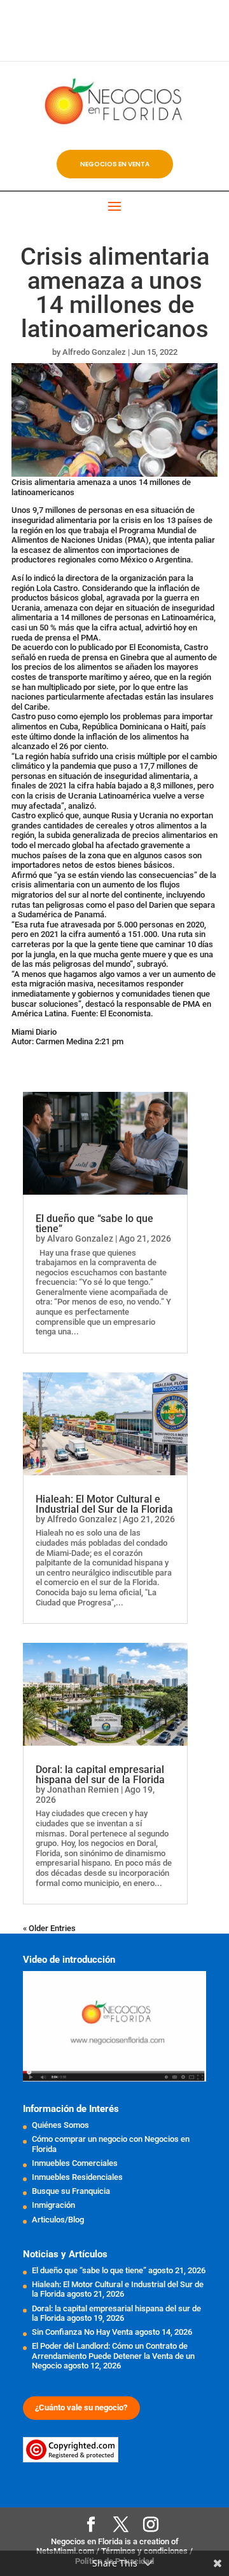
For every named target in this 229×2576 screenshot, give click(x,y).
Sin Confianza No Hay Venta (82, 2332)
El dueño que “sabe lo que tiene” (94, 1224)
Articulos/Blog (58, 2220)
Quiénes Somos (60, 2125)
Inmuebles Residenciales (77, 2177)
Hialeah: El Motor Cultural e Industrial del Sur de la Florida (104, 1504)
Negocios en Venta (115, 164)
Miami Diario (34, 1032)
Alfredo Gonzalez (94, 352)
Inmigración (53, 2205)
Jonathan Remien (83, 1789)
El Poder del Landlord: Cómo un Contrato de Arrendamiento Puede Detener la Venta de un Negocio (113, 2356)
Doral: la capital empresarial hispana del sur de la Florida (100, 1775)
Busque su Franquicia (71, 2191)
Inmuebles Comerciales (75, 2163)
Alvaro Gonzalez (80, 1238)
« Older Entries (49, 1928)
